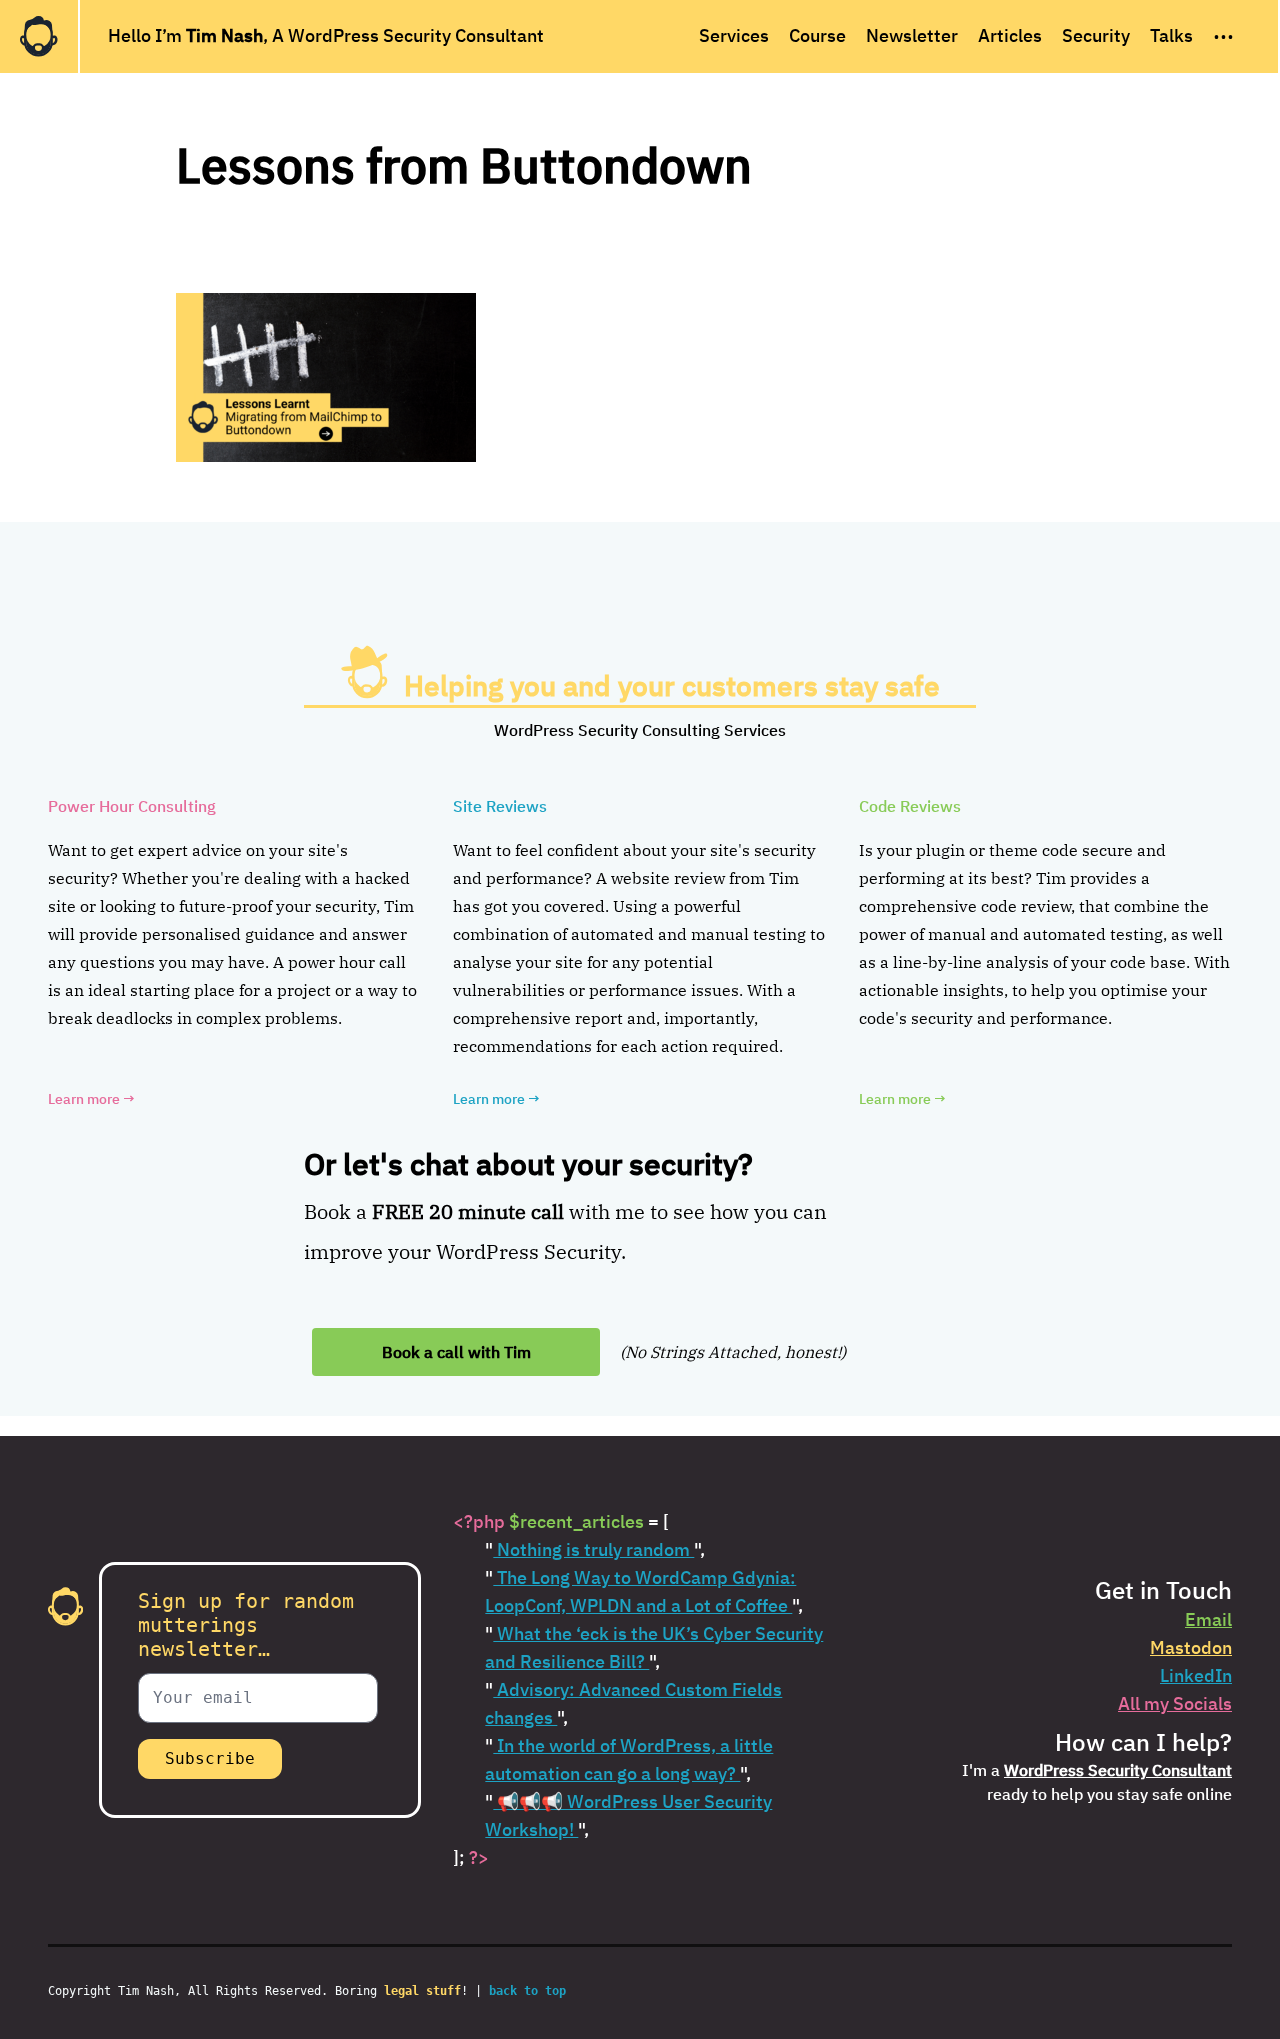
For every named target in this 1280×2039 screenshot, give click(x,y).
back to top (527, 1991)
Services (734, 35)
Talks (1171, 35)
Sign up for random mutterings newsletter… (246, 1625)
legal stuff (422, 1991)
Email (1208, 1619)
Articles (1010, 35)
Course (817, 35)
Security (1096, 35)
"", (595, 1549)
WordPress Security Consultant (1118, 1770)
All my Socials (1175, 1703)
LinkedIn (1196, 1675)
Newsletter (912, 35)
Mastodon (1191, 1647)
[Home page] (39, 36)
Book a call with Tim (456, 1352)
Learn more (91, 1099)
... (1223, 31)
